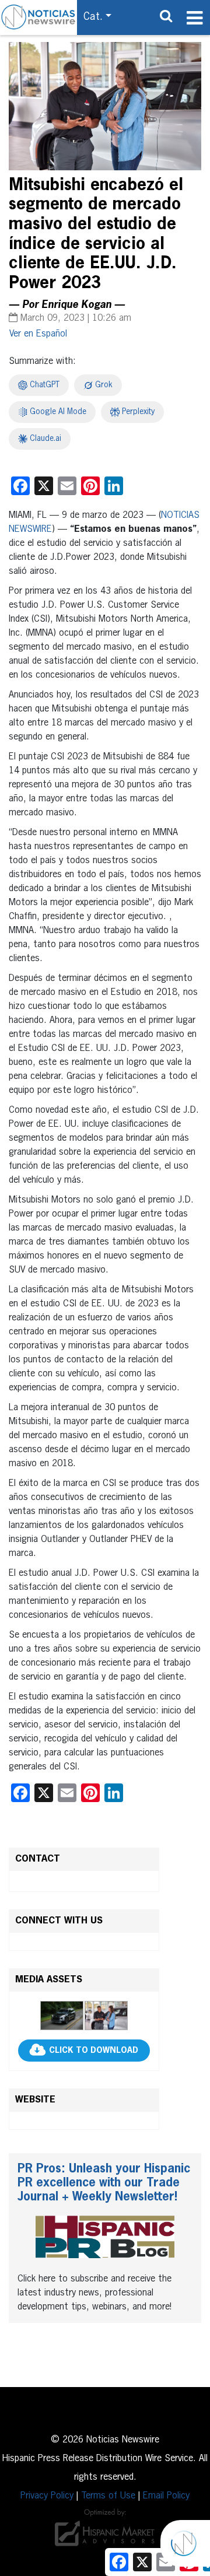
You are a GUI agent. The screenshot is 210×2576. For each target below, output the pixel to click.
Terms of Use (108, 2496)
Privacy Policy (47, 2496)
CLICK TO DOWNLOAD (94, 2051)
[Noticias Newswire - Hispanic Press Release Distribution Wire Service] (38, 17)
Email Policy (166, 2496)
